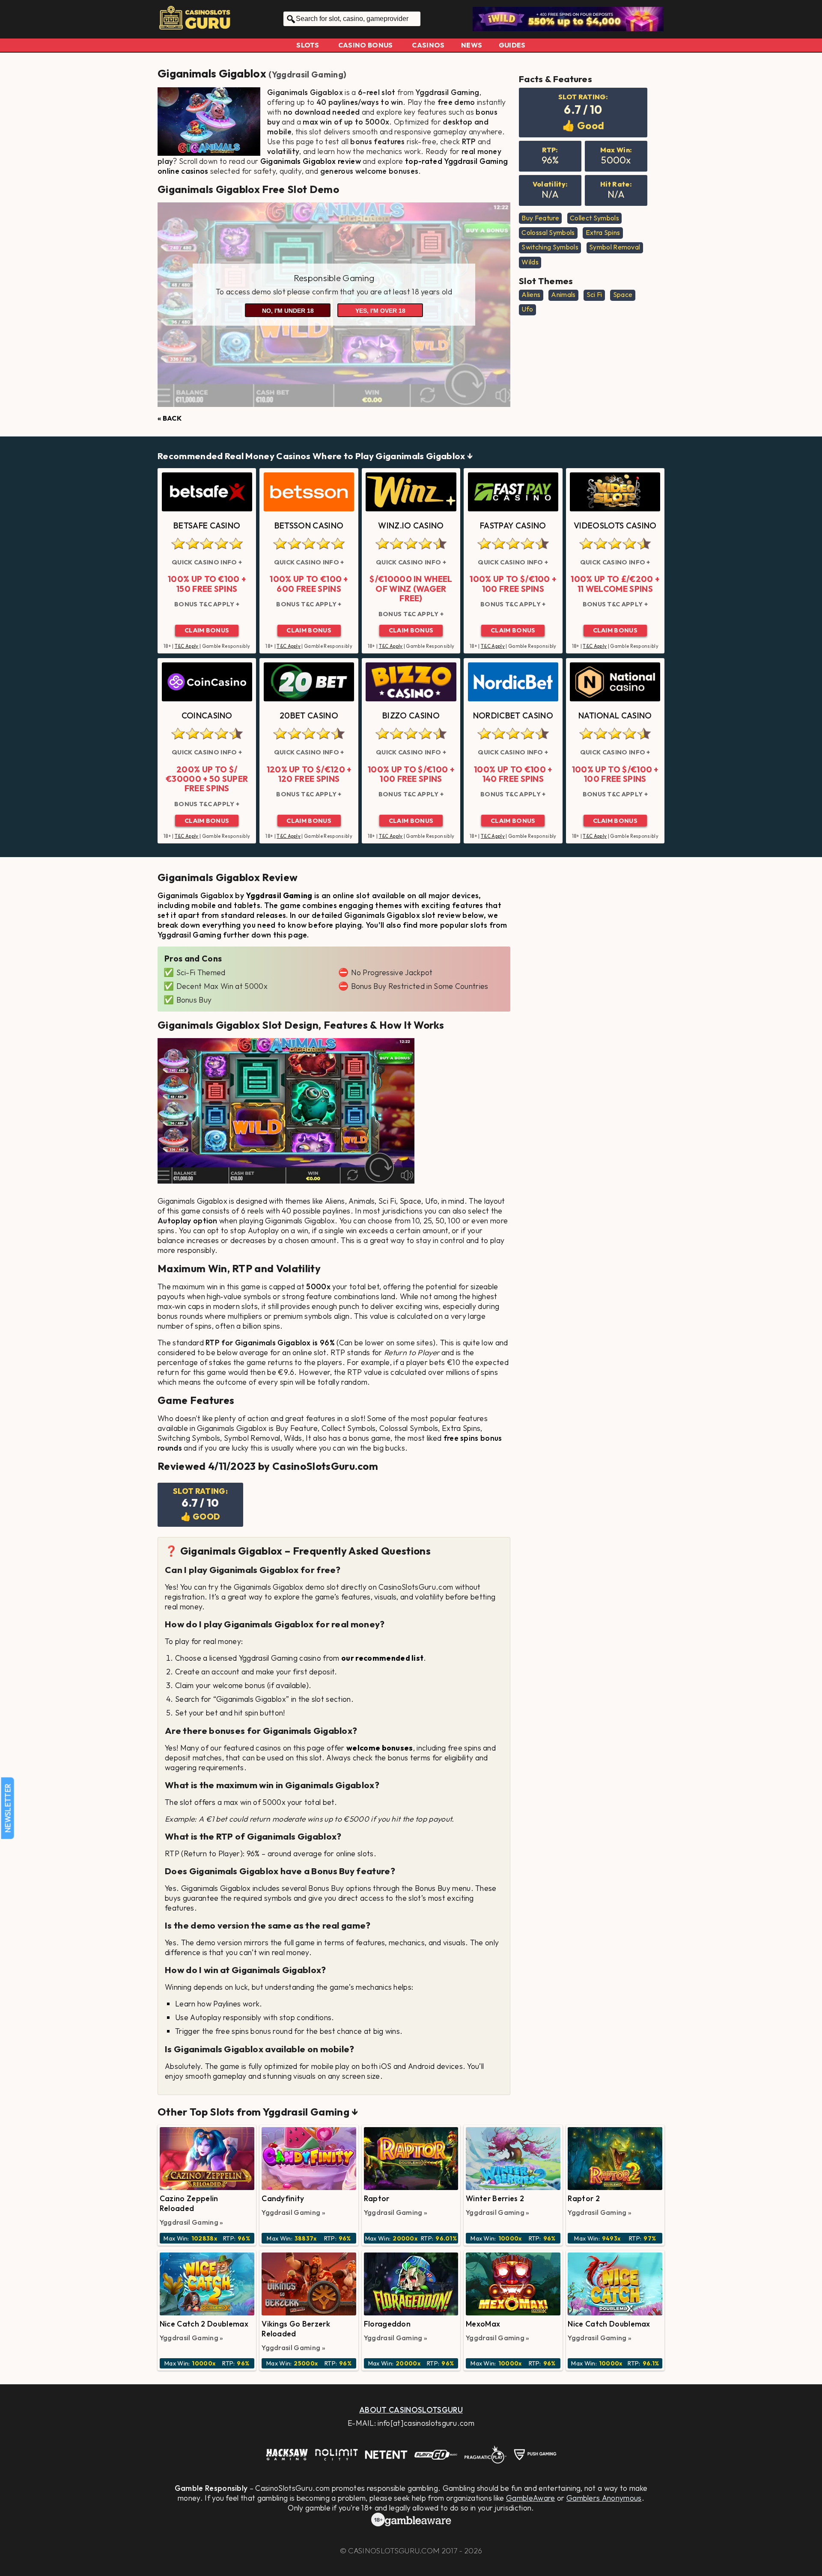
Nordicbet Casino (513, 715)
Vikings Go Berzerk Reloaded (296, 2329)
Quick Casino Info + (207, 562)
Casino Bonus (366, 45)
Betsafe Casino (207, 525)
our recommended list (382, 1658)
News (472, 45)
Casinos (428, 45)
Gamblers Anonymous (604, 2498)
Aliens (531, 294)
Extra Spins (603, 232)
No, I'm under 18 (288, 311)
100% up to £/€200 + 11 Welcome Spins (615, 584)
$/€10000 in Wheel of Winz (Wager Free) (411, 589)
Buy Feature (540, 218)
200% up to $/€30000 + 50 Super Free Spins (207, 779)
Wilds (530, 262)
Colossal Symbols (548, 232)
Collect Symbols (594, 218)
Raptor (377, 2198)
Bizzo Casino (411, 715)
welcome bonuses (380, 1748)
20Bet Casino (309, 715)
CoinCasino (207, 715)
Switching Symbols (550, 247)
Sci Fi (594, 294)
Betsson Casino (309, 525)
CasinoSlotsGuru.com (394, 2551)
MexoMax (483, 2324)
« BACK (170, 418)
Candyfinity (283, 2198)
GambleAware (531, 2498)
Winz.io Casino (411, 525)
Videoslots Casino (615, 525)
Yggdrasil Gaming (308, 74)
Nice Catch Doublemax (609, 2324)
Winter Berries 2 (495, 2198)
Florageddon (387, 2324)
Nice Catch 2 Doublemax (204, 2324)
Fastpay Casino (513, 525)
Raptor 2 (584, 2198)
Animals (563, 294)
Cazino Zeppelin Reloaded (189, 2203)
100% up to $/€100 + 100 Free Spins (513, 584)
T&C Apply (187, 646)
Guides (512, 45)
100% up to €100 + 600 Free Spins (309, 584)
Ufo (527, 309)
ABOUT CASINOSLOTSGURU (411, 2410)
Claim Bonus (207, 630)
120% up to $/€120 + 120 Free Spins (309, 774)
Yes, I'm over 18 (380, 311)
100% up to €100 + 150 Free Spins (207, 584)
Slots (308, 45)
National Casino (615, 715)
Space (623, 294)
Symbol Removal (615, 247)
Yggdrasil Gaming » (192, 2222)
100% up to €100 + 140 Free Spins (513, 774)
